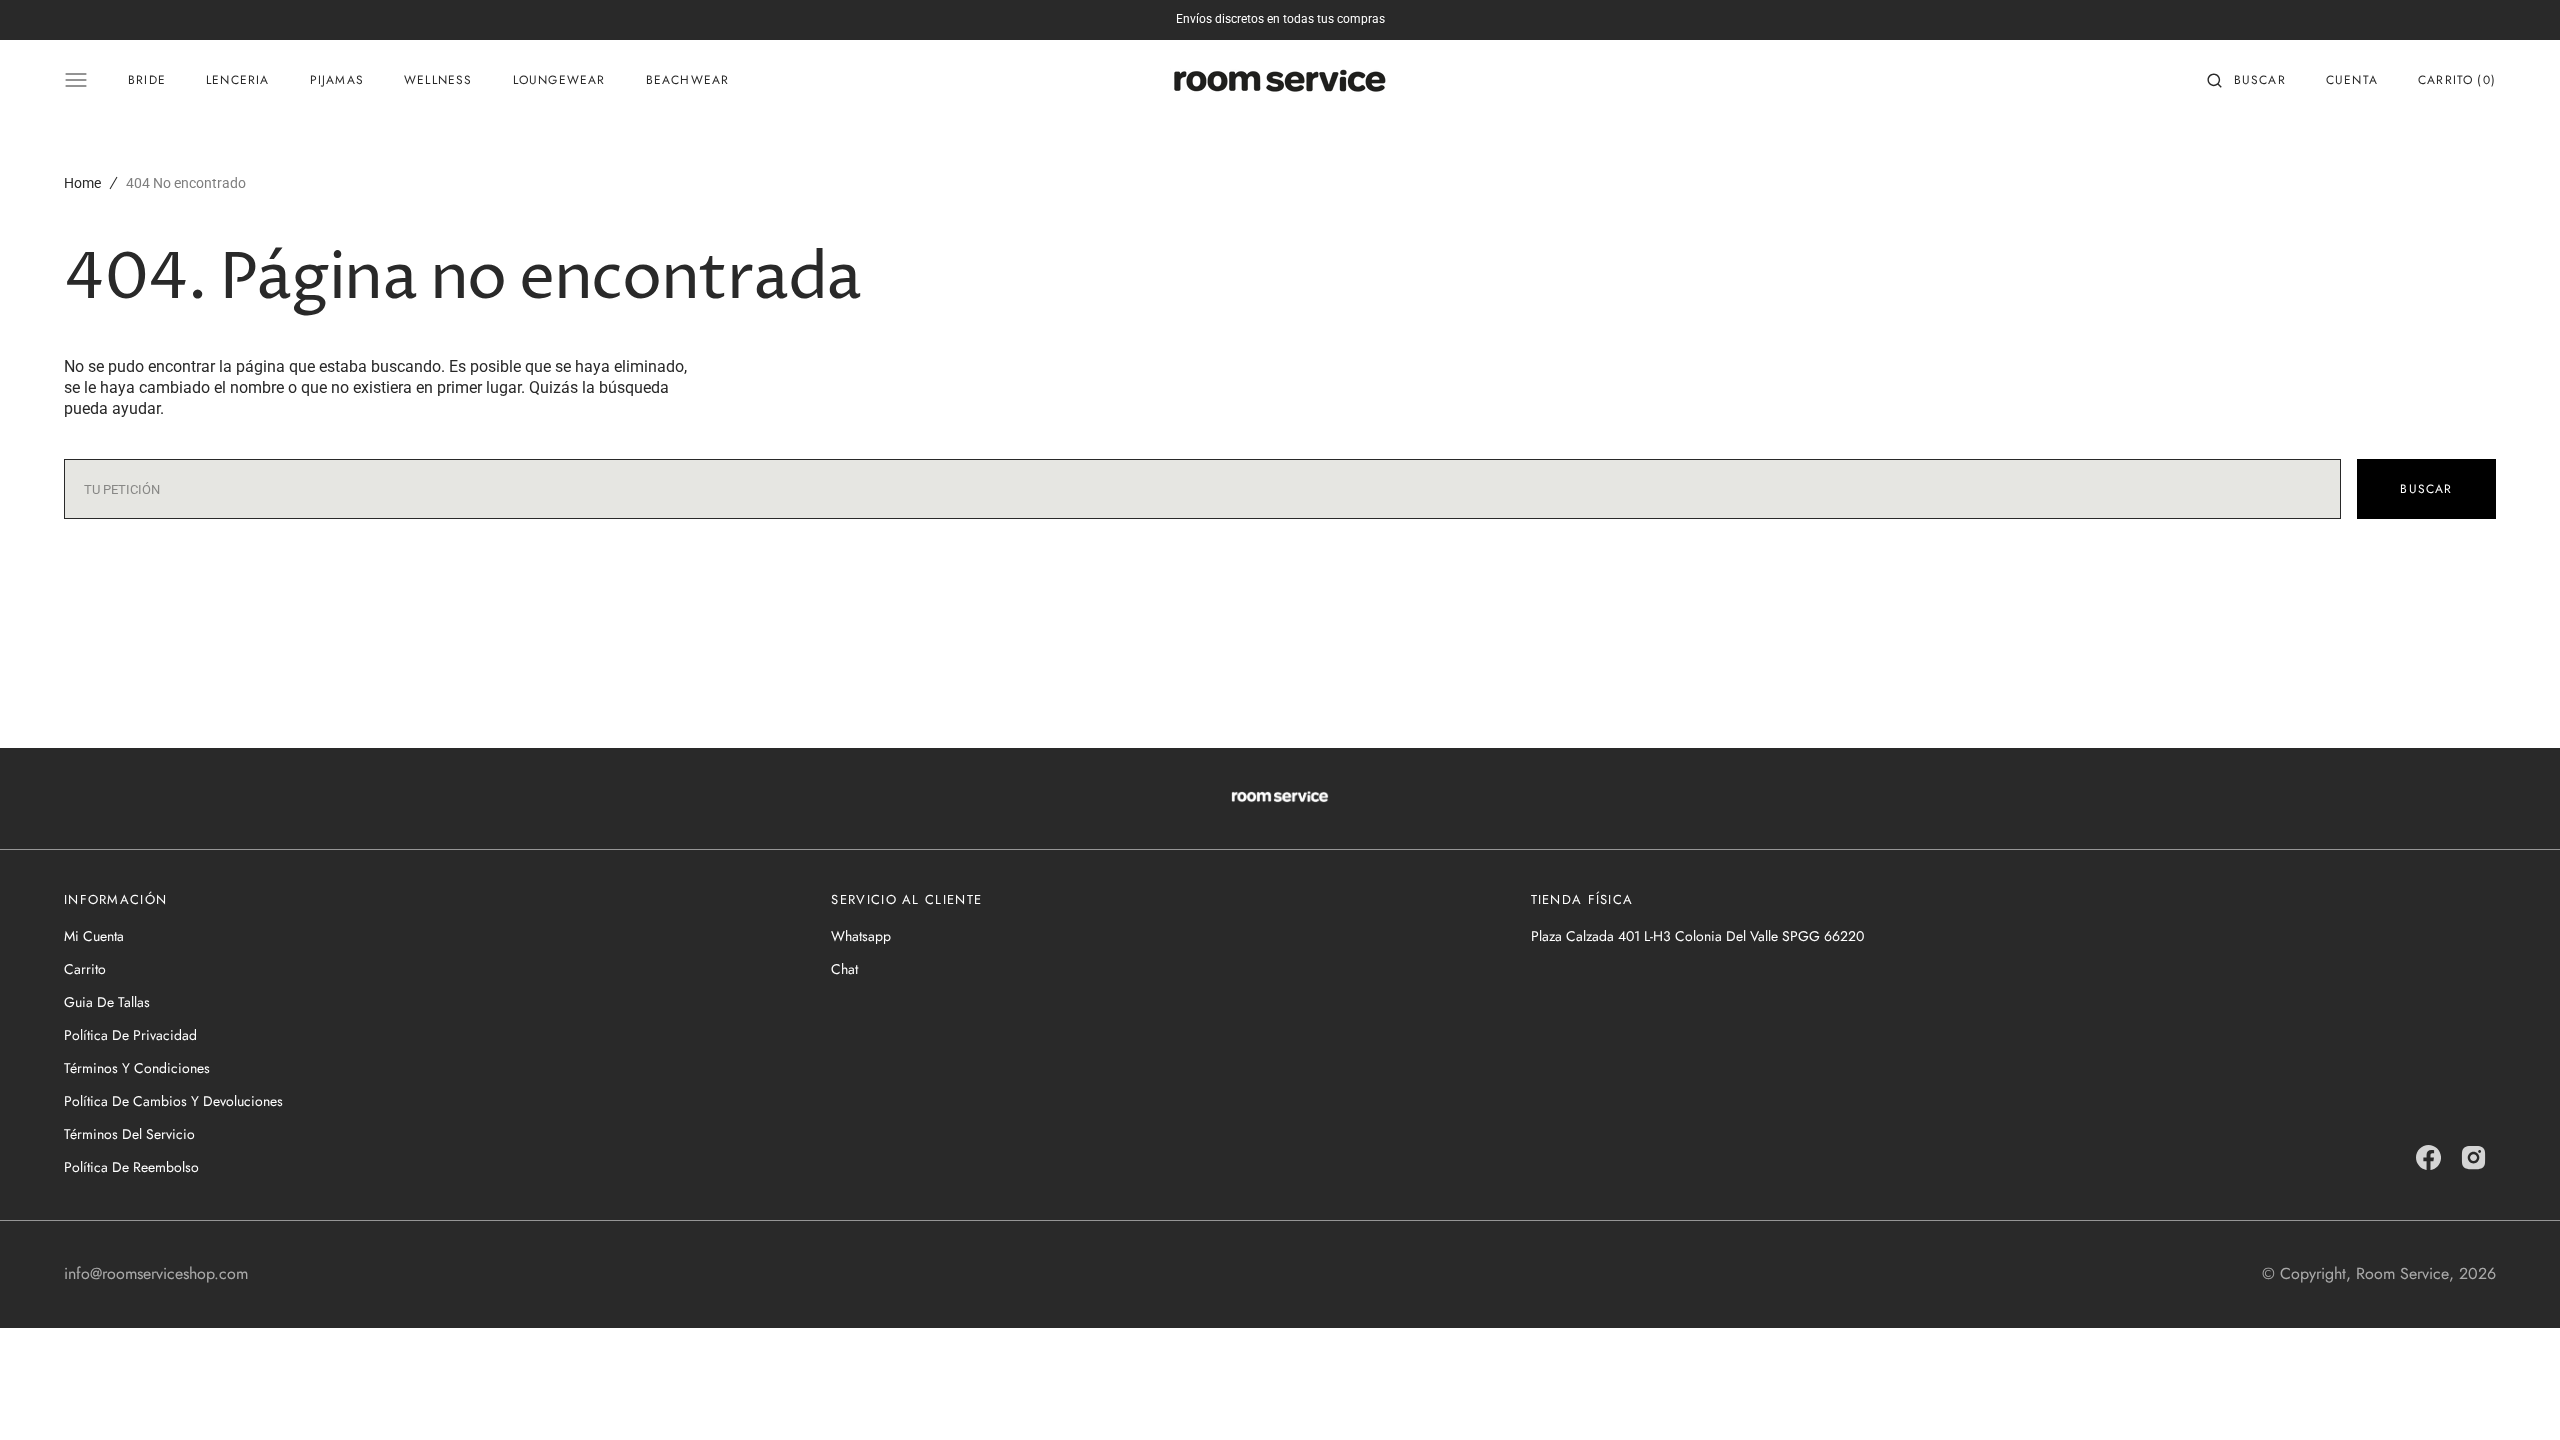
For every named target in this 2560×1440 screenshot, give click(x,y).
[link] (1280, 798)
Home (82, 183)
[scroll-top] (2514, 1394)
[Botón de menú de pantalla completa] (76, 80)
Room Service (2402, 1273)
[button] (2246, 80)
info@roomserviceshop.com (156, 1273)
